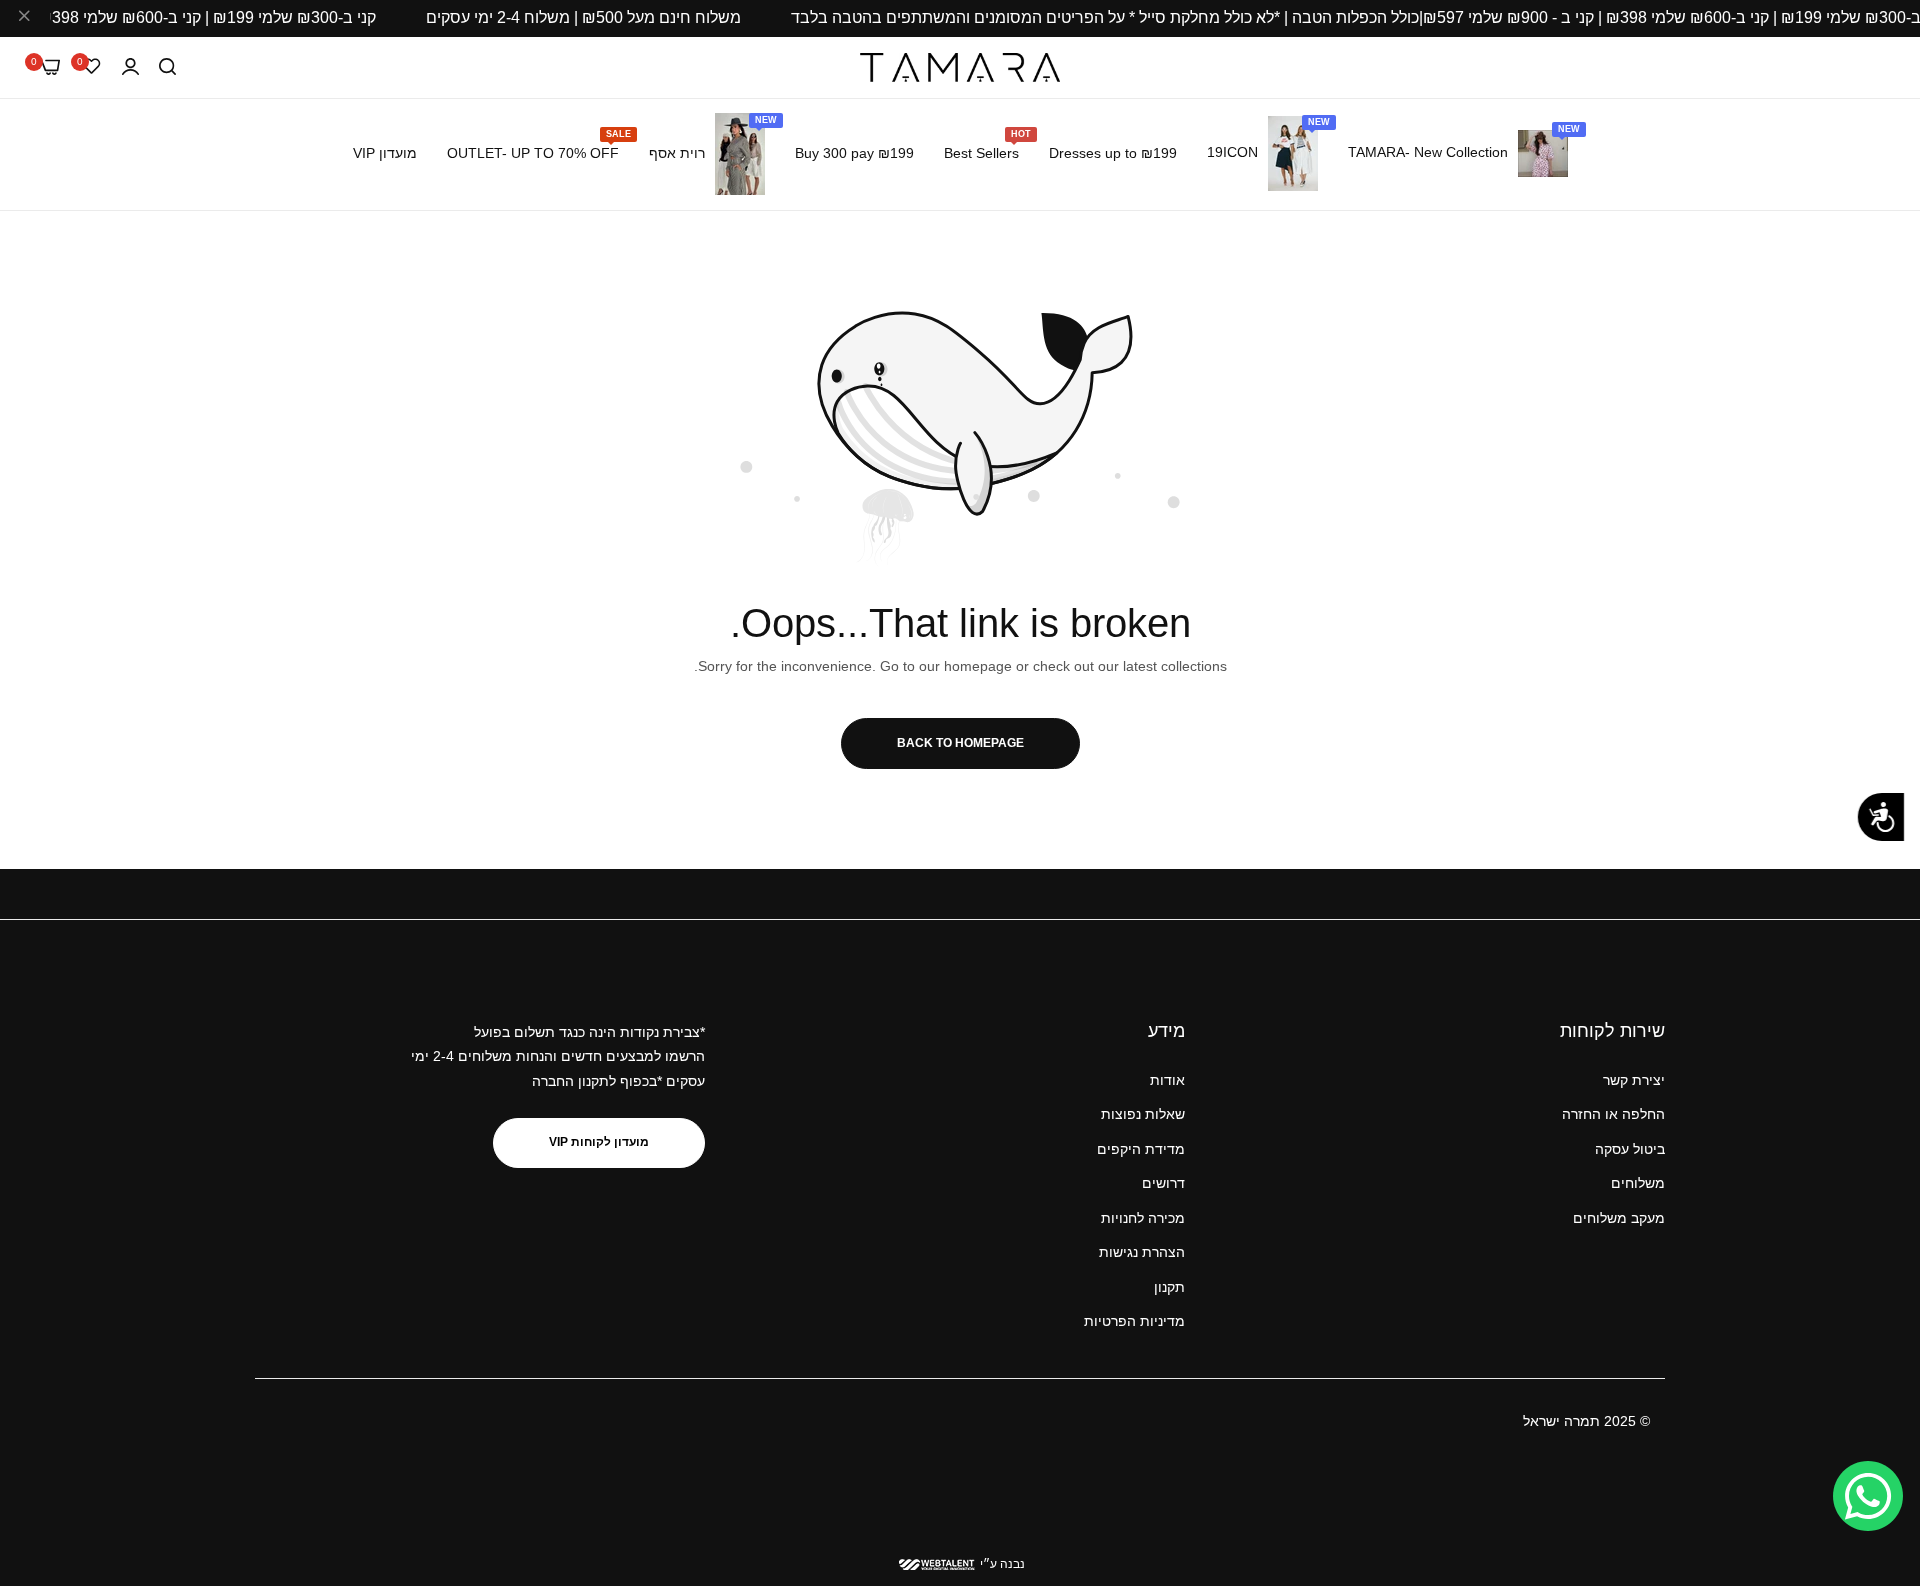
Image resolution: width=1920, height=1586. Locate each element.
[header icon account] (130, 67)
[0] (50, 67)
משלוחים (1638, 1183)
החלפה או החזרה (1613, 1114)
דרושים (1163, 1183)
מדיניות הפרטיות (1134, 1321)
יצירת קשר (1634, 1080)
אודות (1167, 1080)
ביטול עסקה (1630, 1149)
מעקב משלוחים (1619, 1218)
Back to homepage (960, 743)
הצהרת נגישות (1142, 1252)
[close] (24, 19)
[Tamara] (960, 67)
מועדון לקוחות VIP (599, 1142)
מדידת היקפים (1141, 1149)
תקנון (1169, 1287)
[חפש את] (167, 67)
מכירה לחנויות (1143, 1218)
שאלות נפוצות (1143, 1114)
